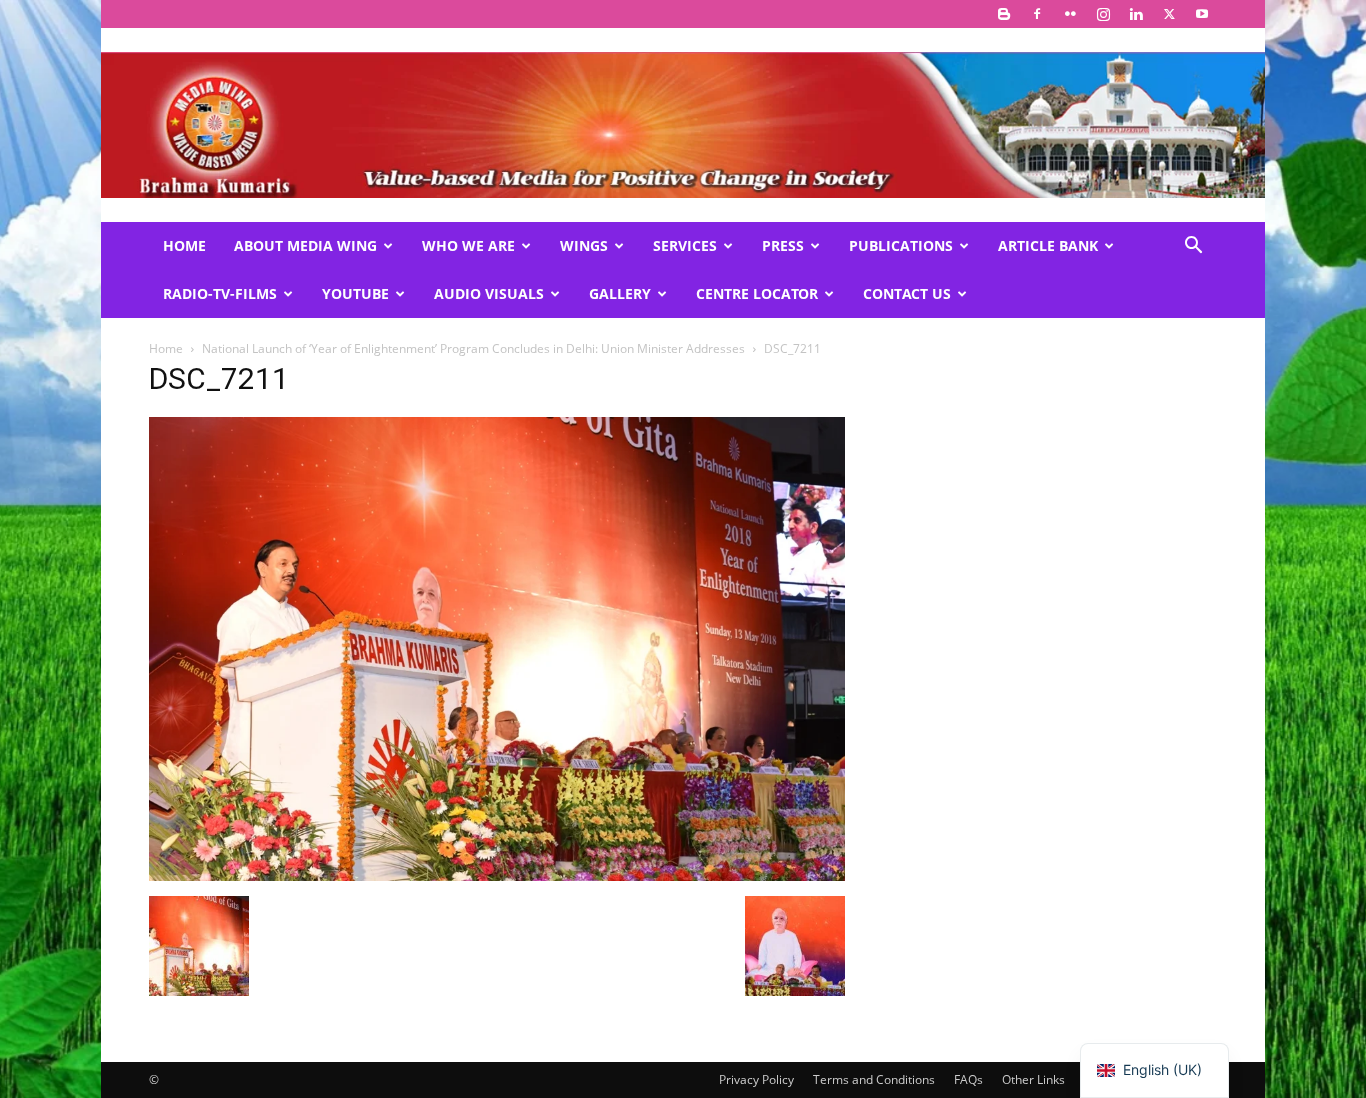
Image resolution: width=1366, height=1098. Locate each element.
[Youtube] (1202, 14)
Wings (584, 245)
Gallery (620, 293)
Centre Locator (757, 293)
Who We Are (468, 245)
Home (184, 245)
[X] (1169, 14)
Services (685, 245)
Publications (901, 245)
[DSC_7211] (497, 875)
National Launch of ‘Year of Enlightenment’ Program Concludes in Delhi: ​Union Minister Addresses (473, 348)
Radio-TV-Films (220, 293)
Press (783, 245)
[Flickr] (1070, 14)
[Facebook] (1037, 14)
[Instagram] (1103, 14)
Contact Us (907, 293)
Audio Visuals (489, 293)
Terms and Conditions (874, 1079)
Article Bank (1048, 245)
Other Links (1033, 1079)
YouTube (355, 293)
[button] (1193, 247)
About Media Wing (305, 245)
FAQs (968, 1079)
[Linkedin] (1136, 14)
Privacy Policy (756, 1079)
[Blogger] (1004, 14)
